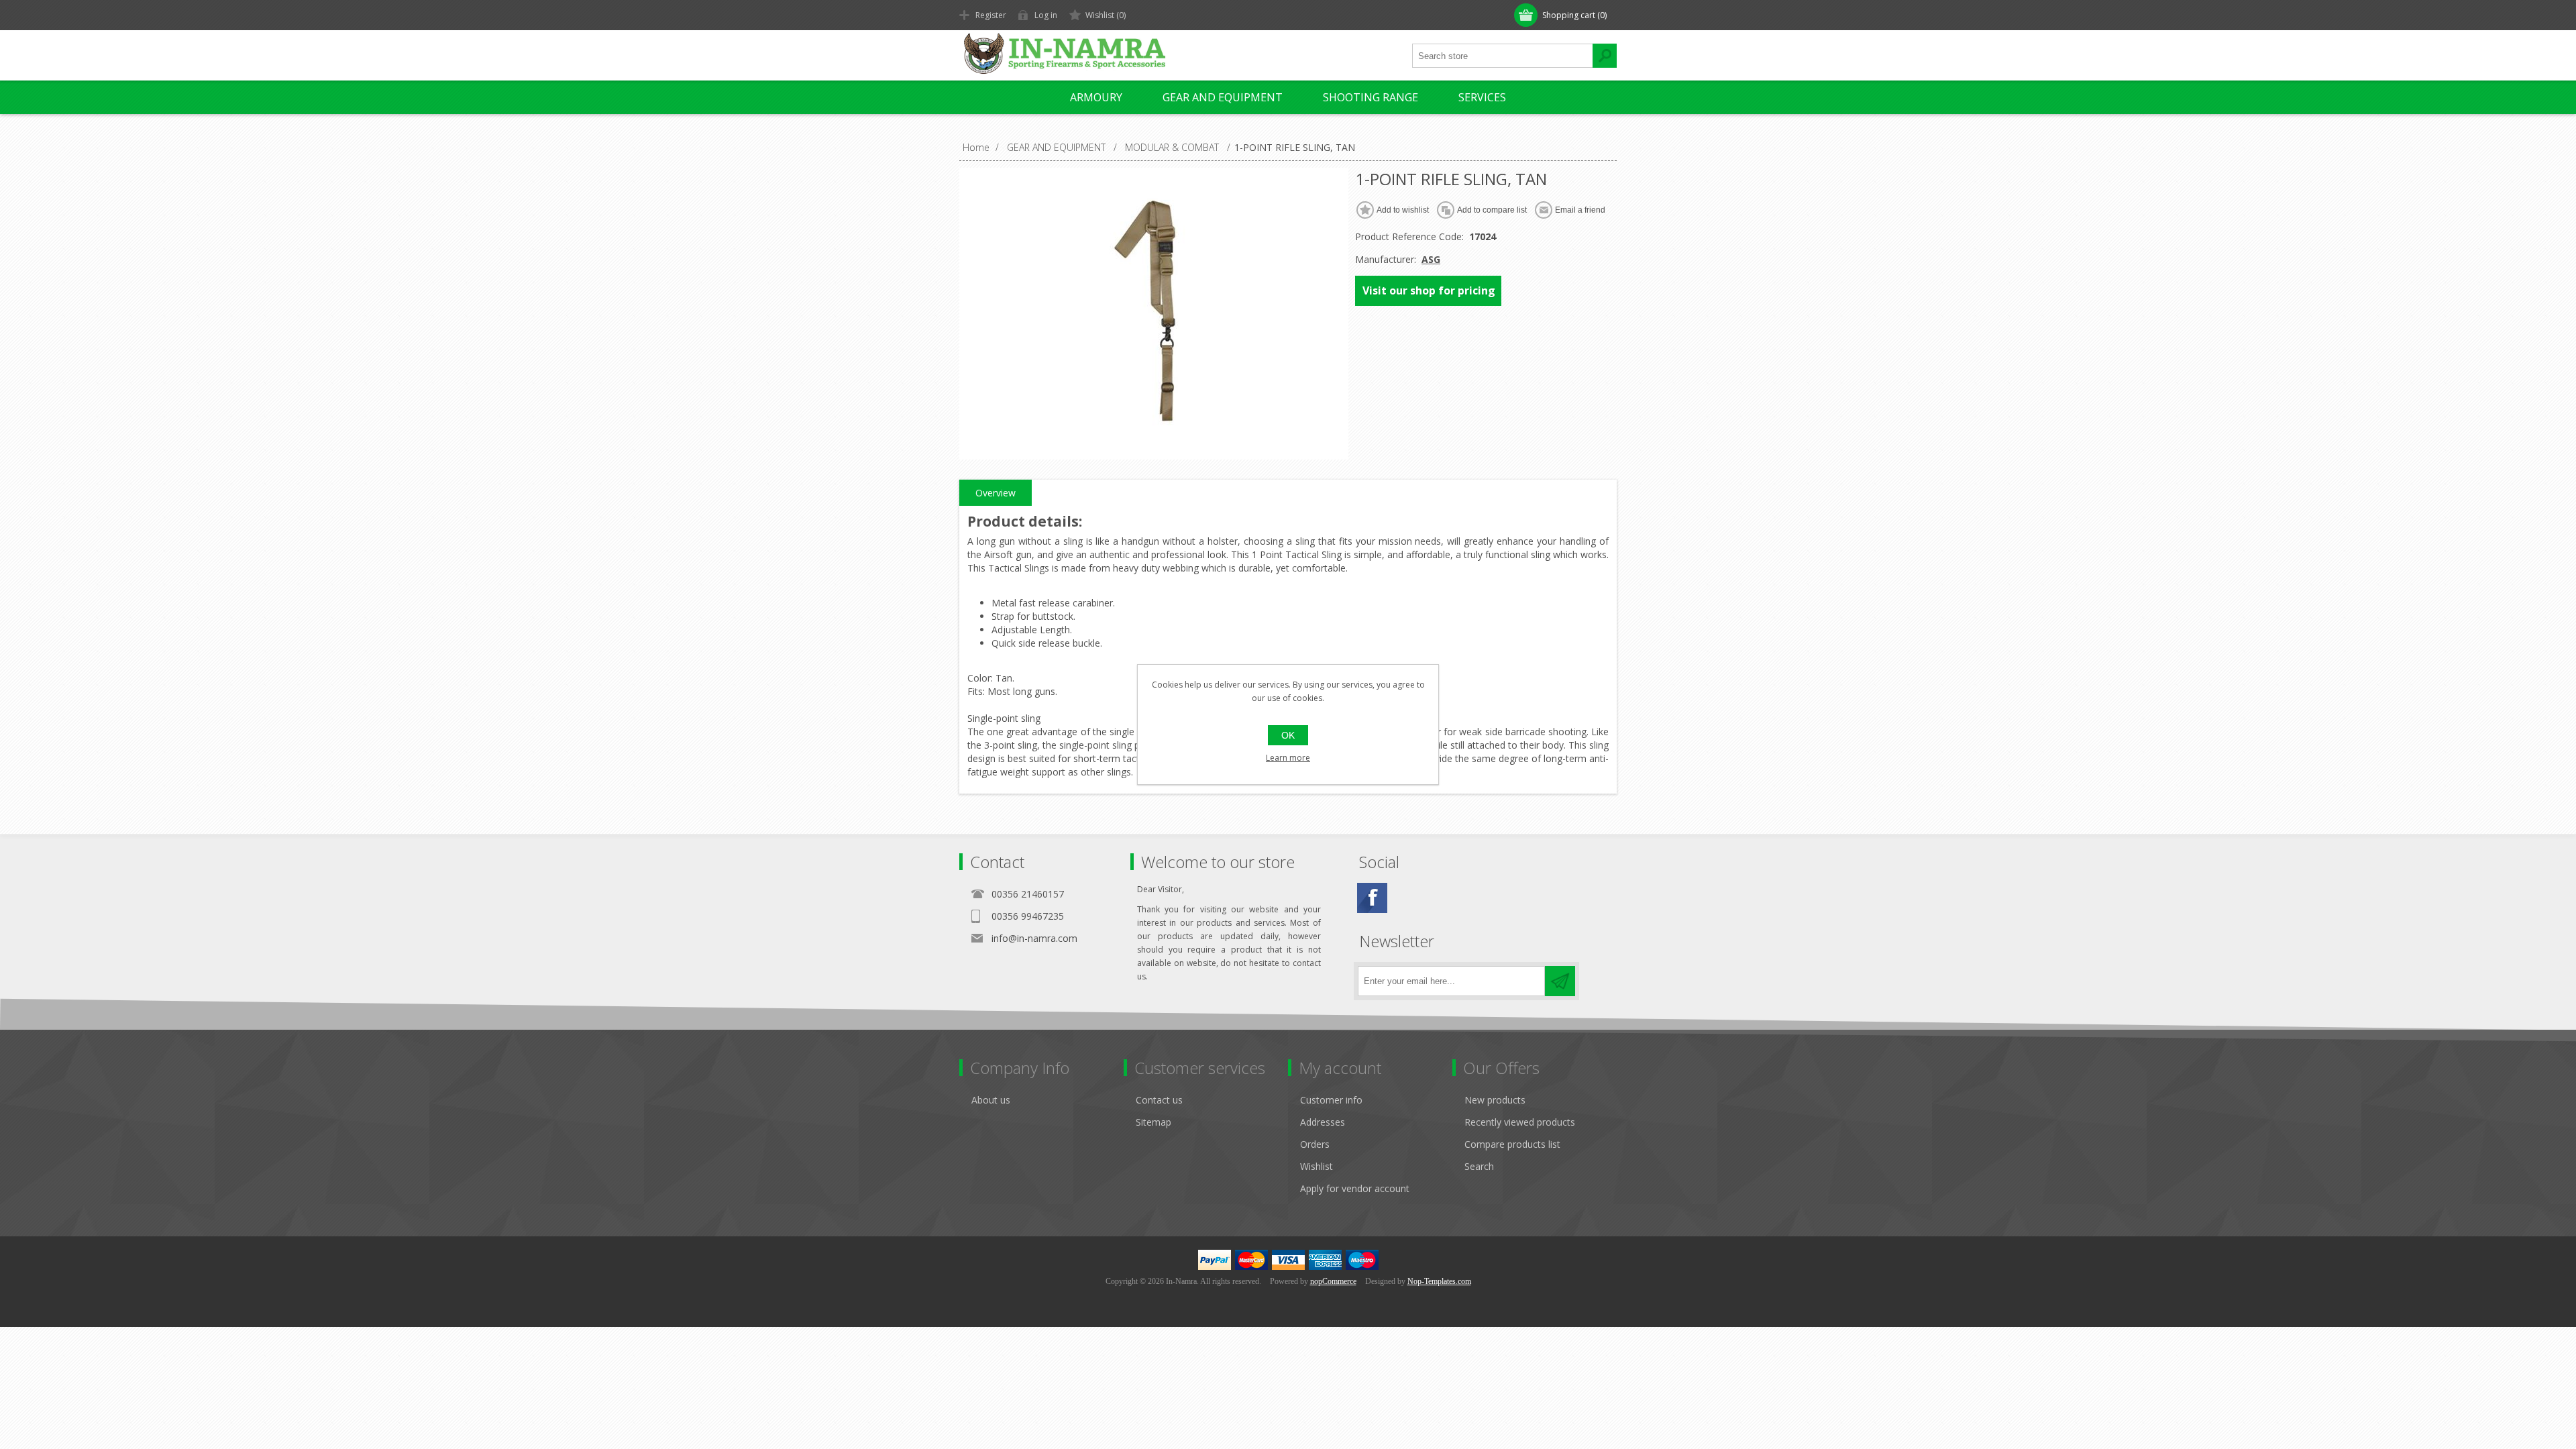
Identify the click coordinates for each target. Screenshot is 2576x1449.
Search (1479, 1166)
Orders (1315, 1144)
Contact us (1159, 1100)
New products (1495, 1100)
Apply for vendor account (1355, 1188)
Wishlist (1317, 1166)
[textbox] (1503, 56)
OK (1288, 735)
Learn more (1288, 758)
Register (991, 15)
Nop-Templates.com (1439, 1281)
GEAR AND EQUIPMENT (1223, 97)
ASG (1431, 259)
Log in (1046, 15)
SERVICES (1482, 97)
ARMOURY (1096, 97)
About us (991, 1100)
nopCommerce (1333, 1281)
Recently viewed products (1520, 1122)
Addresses (1323, 1122)
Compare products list (1512, 1144)
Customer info (1331, 1100)
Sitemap (1153, 1122)
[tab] (996, 493)
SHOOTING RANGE (1371, 97)
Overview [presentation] (996, 493)
